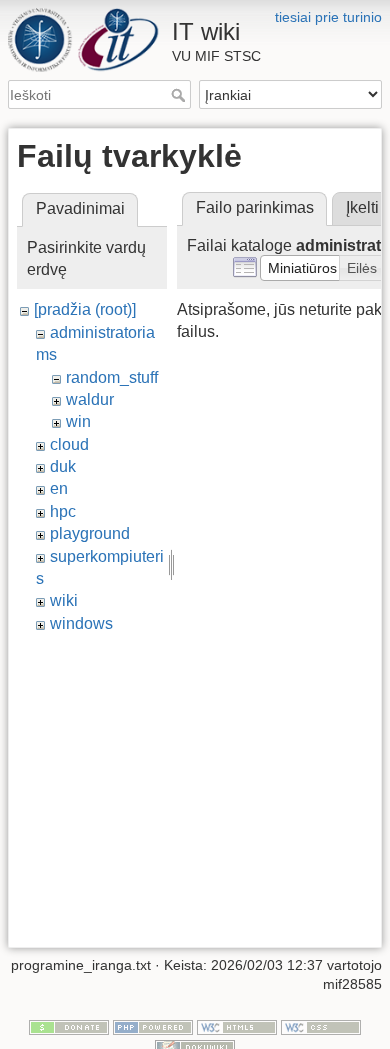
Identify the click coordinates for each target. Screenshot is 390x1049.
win (78, 421)
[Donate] (69, 1026)
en (59, 488)
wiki (64, 600)
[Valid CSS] (321, 1026)
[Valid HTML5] (237, 1026)
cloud (69, 444)
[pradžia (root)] (85, 309)
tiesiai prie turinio (328, 17)
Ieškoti (180, 95)
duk (63, 466)
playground (90, 533)
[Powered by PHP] (153, 1026)
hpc (63, 511)
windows (81, 623)
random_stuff (112, 377)
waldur (90, 399)
